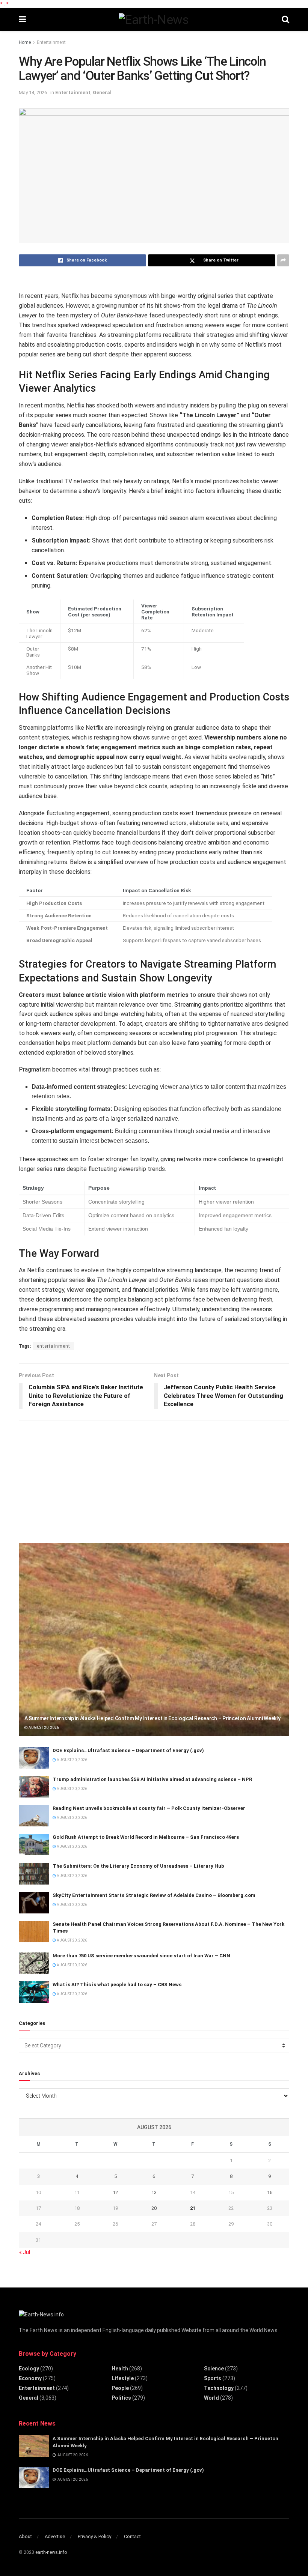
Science (214, 2369)
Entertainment (51, 42)
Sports (213, 2378)
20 (154, 2208)
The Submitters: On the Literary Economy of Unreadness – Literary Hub (138, 1866)
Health (120, 2369)
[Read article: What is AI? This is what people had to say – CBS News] (34, 1992)
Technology (219, 2388)
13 (154, 2192)
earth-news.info (51, 2552)
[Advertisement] (75, 1479)
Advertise (55, 2536)
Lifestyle (123, 2378)
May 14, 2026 (33, 92)
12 (115, 2192)
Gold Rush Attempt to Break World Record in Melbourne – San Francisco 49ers (146, 1837)
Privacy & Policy (94, 2536)
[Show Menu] (22, 20)
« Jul (25, 2252)
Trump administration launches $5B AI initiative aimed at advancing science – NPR (152, 1779)
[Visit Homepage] (154, 20)
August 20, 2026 (43, 1728)
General (102, 92)
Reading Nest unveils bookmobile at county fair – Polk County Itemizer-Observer (149, 1808)
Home (25, 42)
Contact (132, 2536)
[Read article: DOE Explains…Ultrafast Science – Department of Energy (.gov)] (34, 1758)
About (25, 2536)
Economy (30, 2378)
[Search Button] (285, 20)
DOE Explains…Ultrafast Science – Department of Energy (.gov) (128, 1750)
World (211, 2398)
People (120, 2388)
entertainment (54, 1346)
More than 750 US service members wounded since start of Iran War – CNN (141, 1956)
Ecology (29, 2369)
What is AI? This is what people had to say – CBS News (117, 1985)
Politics (121, 2398)
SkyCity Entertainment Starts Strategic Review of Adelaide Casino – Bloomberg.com (154, 1895)
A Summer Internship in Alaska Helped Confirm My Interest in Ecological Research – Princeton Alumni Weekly (152, 1718)
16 (270, 2192)
